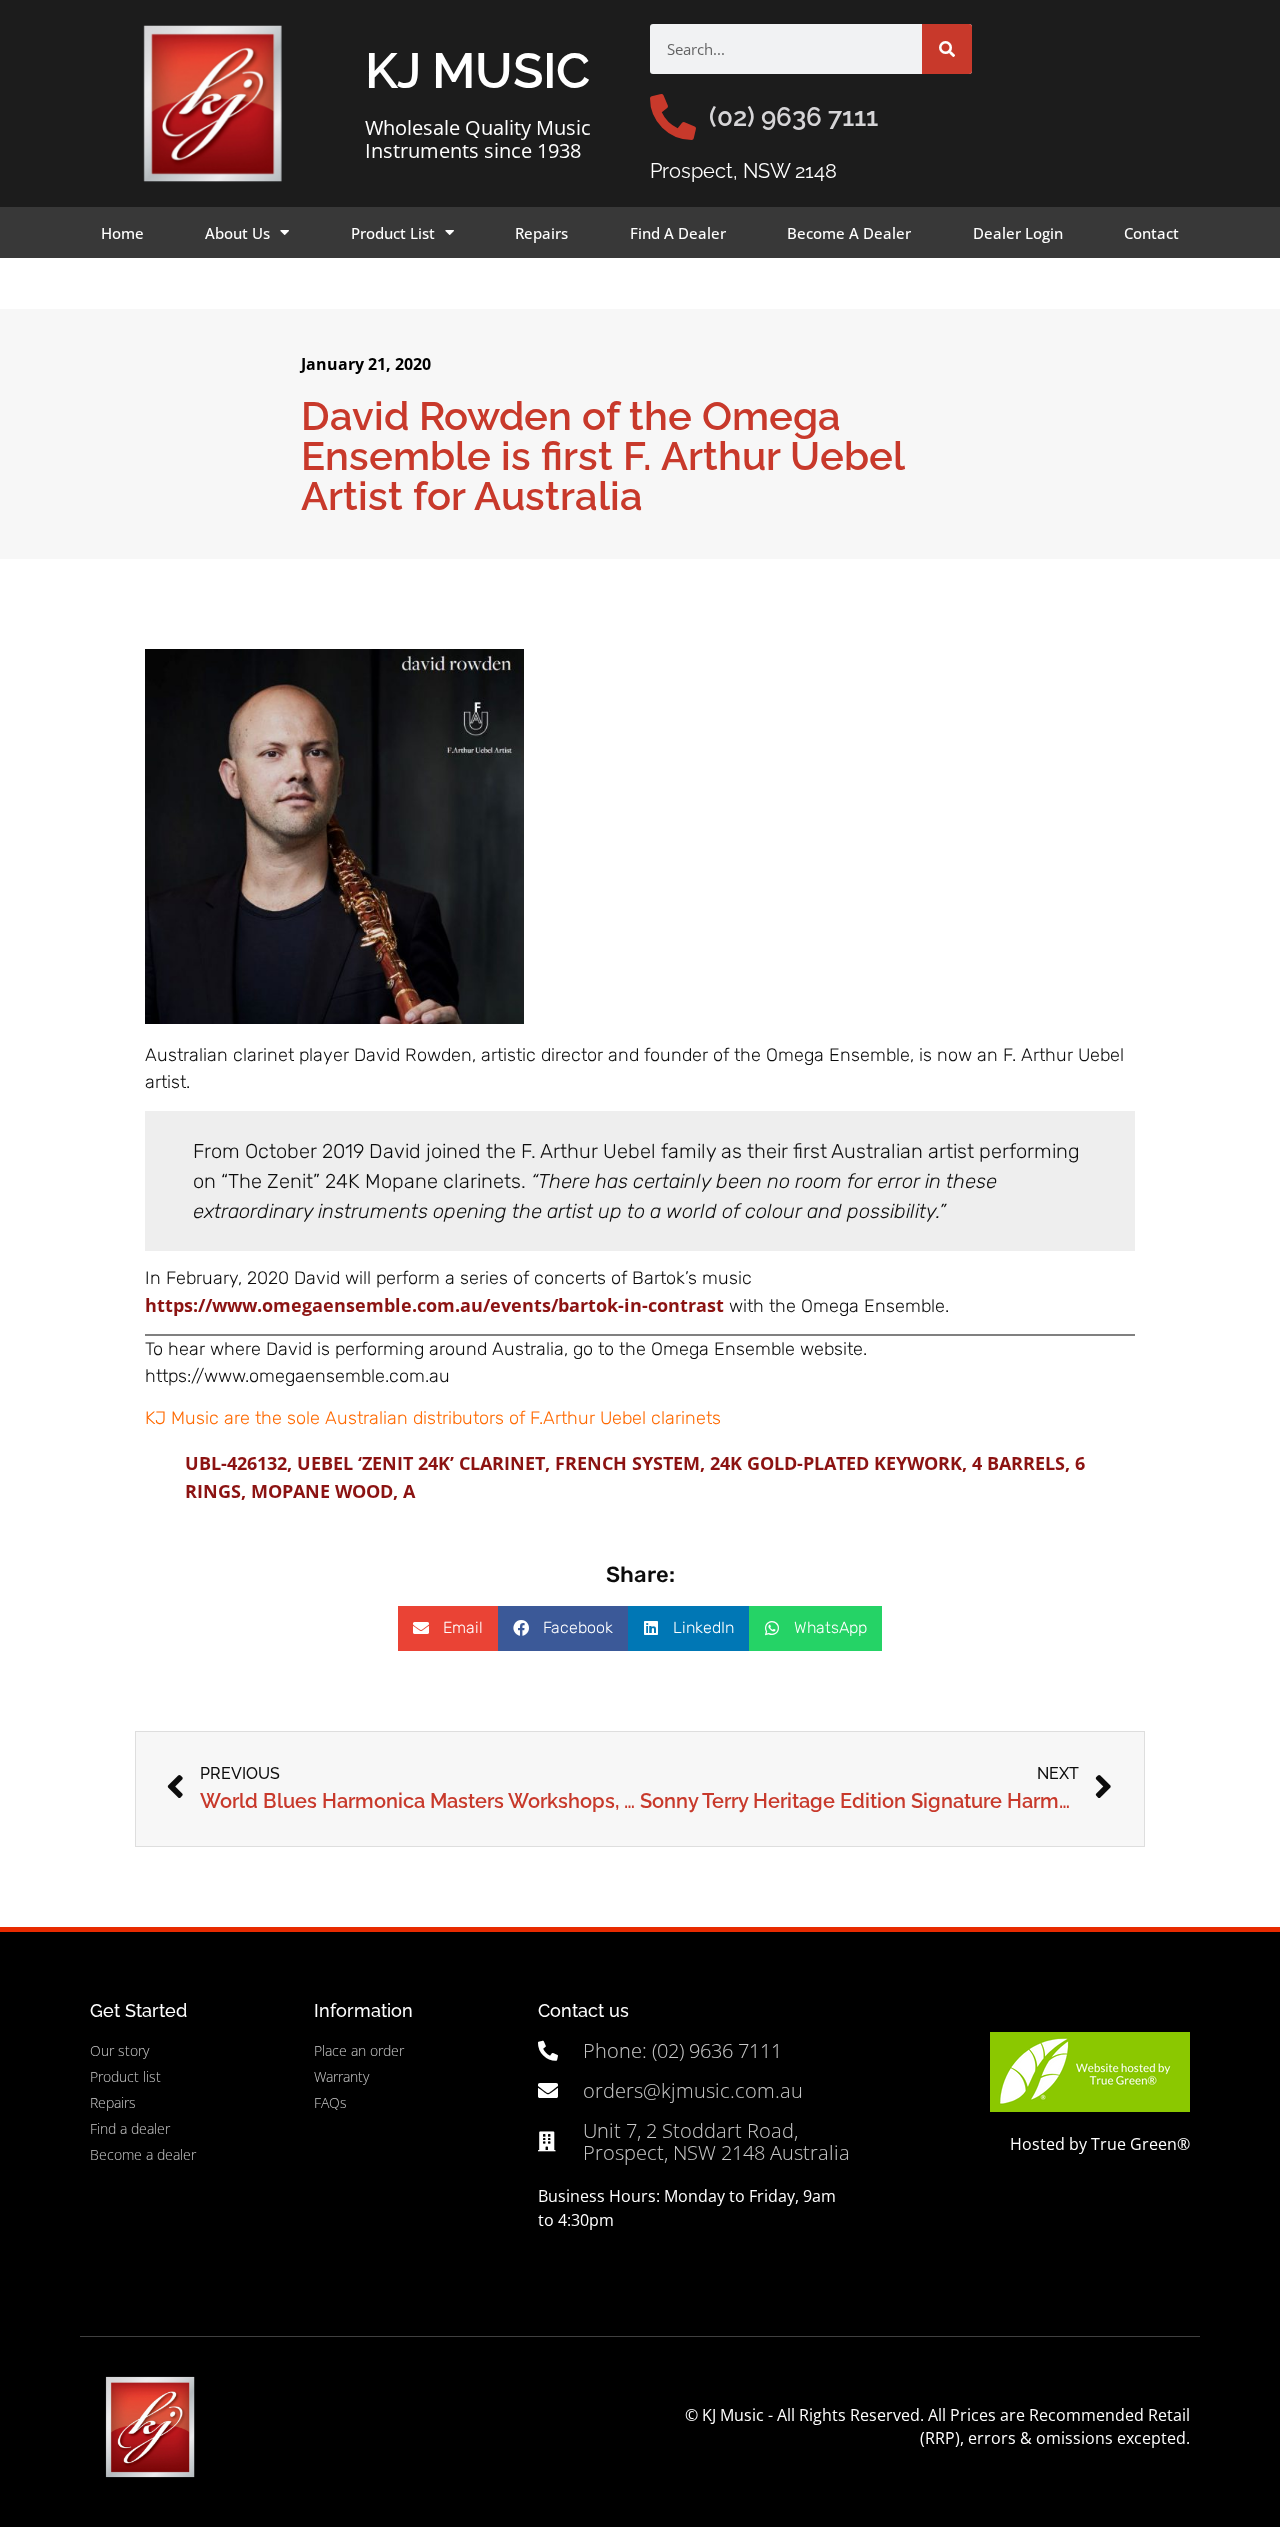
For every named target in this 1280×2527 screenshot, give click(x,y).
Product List (393, 233)
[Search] (947, 49)
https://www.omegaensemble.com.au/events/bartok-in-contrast (434, 1305)
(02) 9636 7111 (793, 117)
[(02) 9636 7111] (673, 117)
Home (122, 233)
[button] (448, 1628)
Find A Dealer (678, 233)
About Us (237, 233)
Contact (1151, 233)
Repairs (541, 233)
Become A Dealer (849, 233)
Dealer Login (1018, 233)
